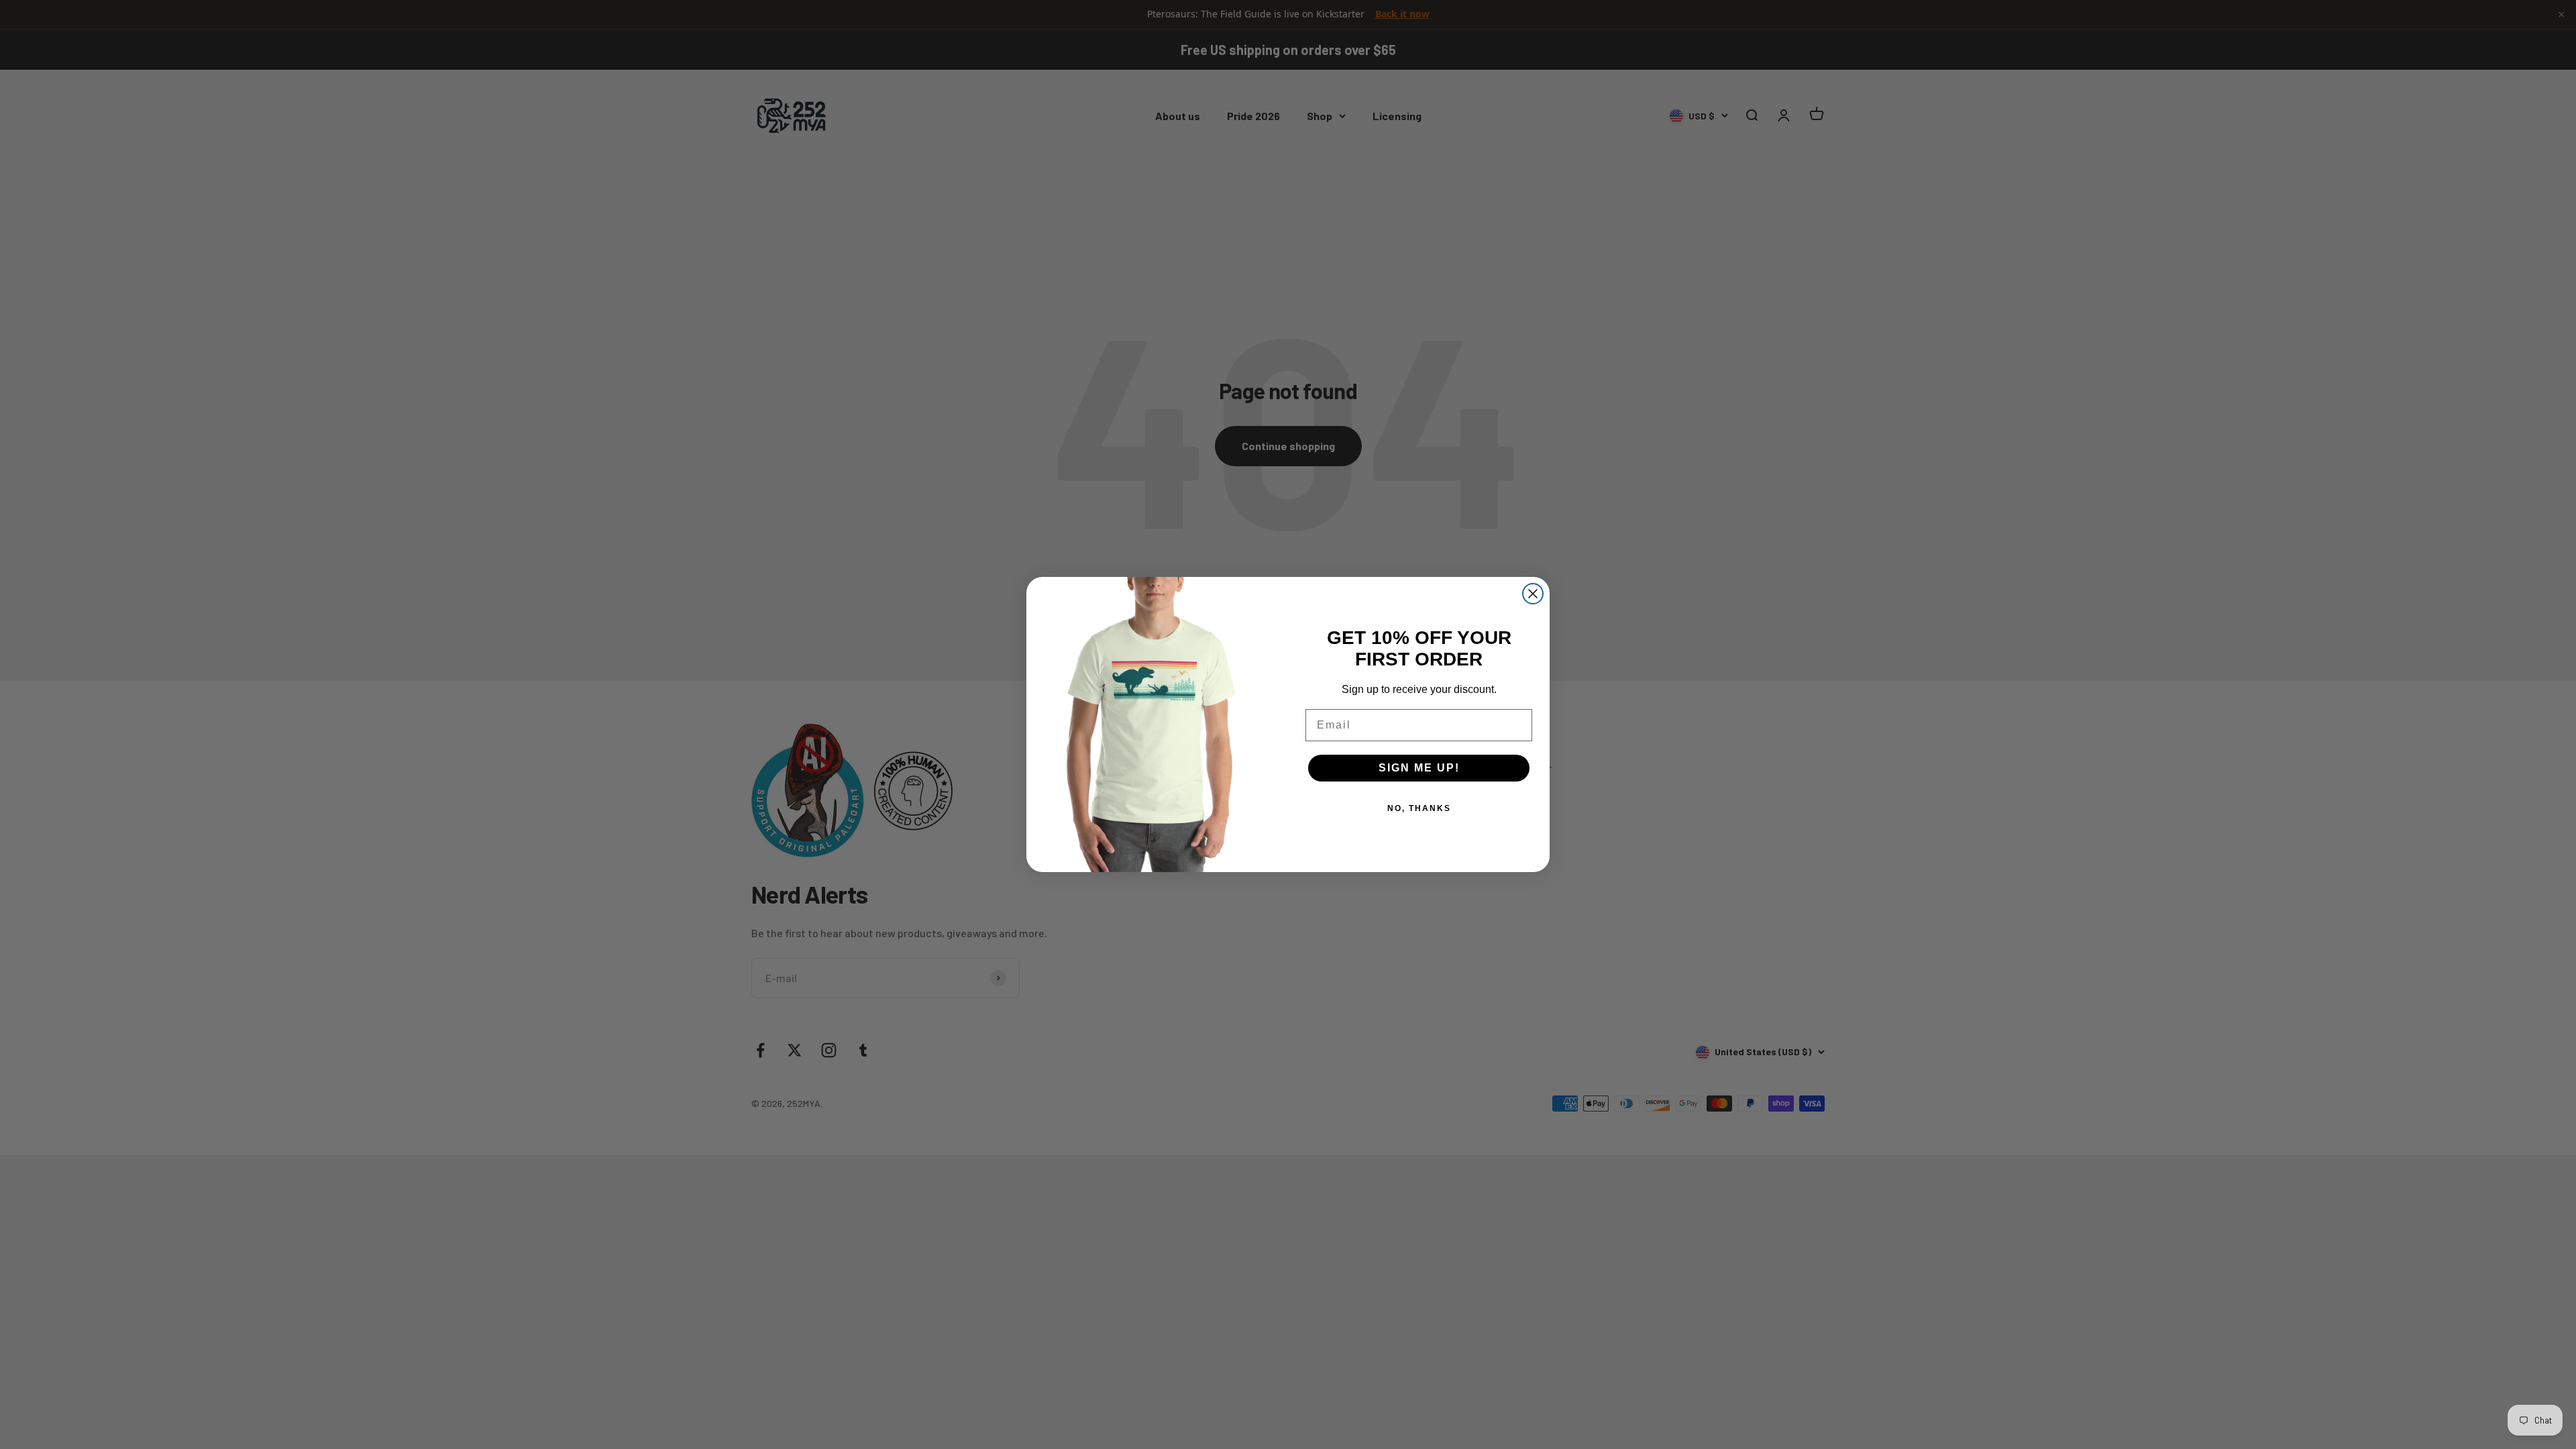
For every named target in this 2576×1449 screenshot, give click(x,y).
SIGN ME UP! (1419, 768)
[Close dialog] (1533, 594)
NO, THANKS (1419, 808)
